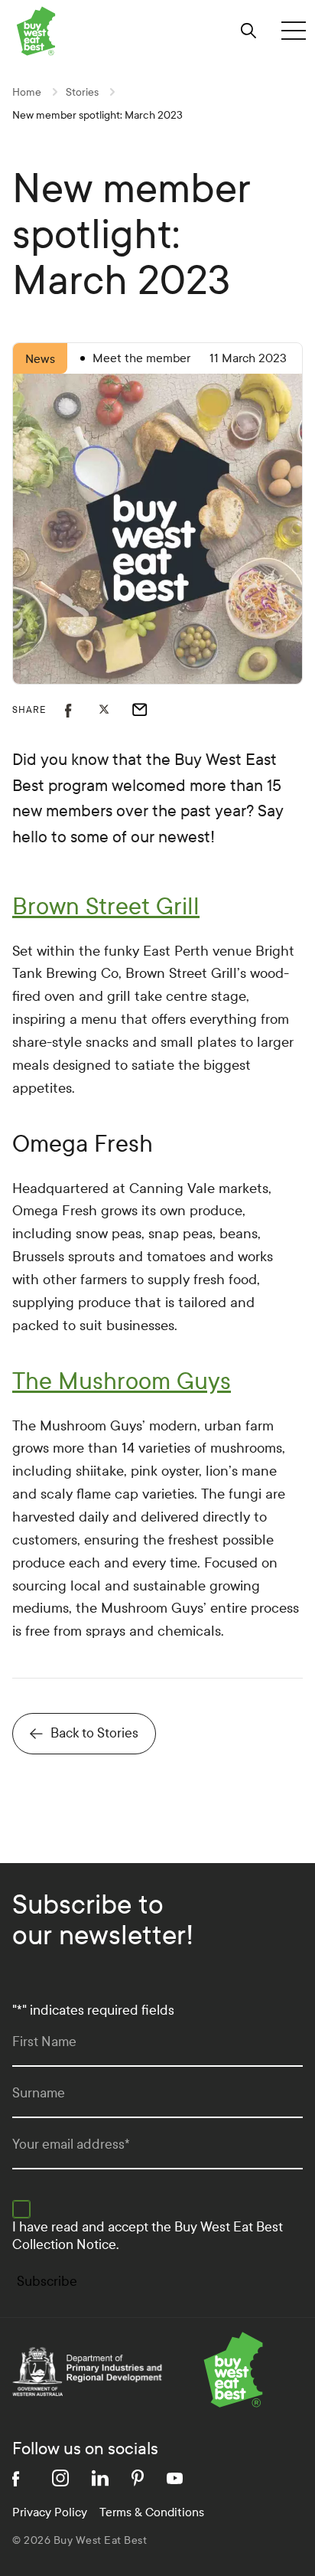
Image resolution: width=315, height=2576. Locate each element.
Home (27, 92)
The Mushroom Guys (122, 1381)
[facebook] (21, 2478)
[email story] (149, 710)
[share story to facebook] (82, 710)
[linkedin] (100, 2478)
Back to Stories (94, 1733)
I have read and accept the (148, 2236)
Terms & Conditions (152, 2512)
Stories (82, 92)
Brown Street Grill (106, 907)
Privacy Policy (50, 2512)
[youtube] (175, 2478)
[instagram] (60, 2478)
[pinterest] (138, 2478)
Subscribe (47, 2282)
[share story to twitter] (115, 710)
